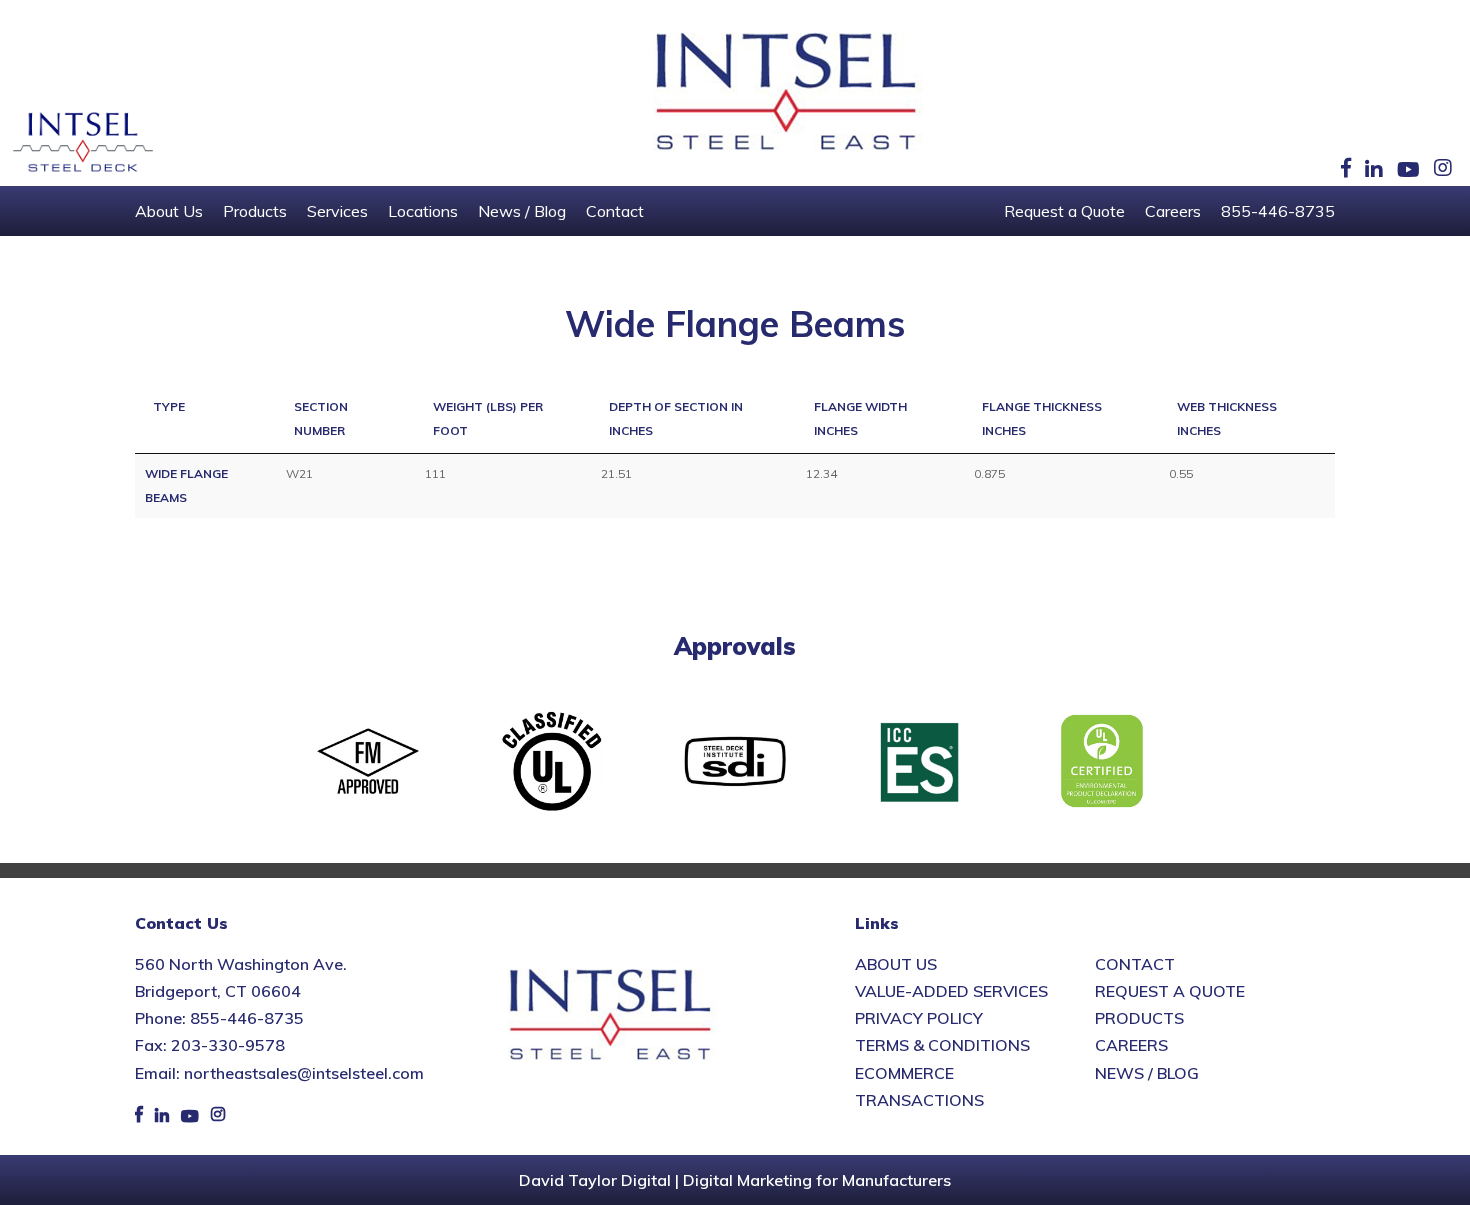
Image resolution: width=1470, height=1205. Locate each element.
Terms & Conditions (942, 1045)
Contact (615, 211)
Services (337, 211)
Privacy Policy (919, 1018)
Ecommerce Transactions (919, 1086)
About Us (169, 211)
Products (255, 211)
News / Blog (522, 211)
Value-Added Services (951, 991)
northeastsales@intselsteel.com (304, 1073)
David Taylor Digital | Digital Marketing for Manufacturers (735, 1180)
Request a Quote (1064, 211)
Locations (423, 211)
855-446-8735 (1278, 211)
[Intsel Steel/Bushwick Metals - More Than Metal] (787, 93)
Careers (1173, 211)
